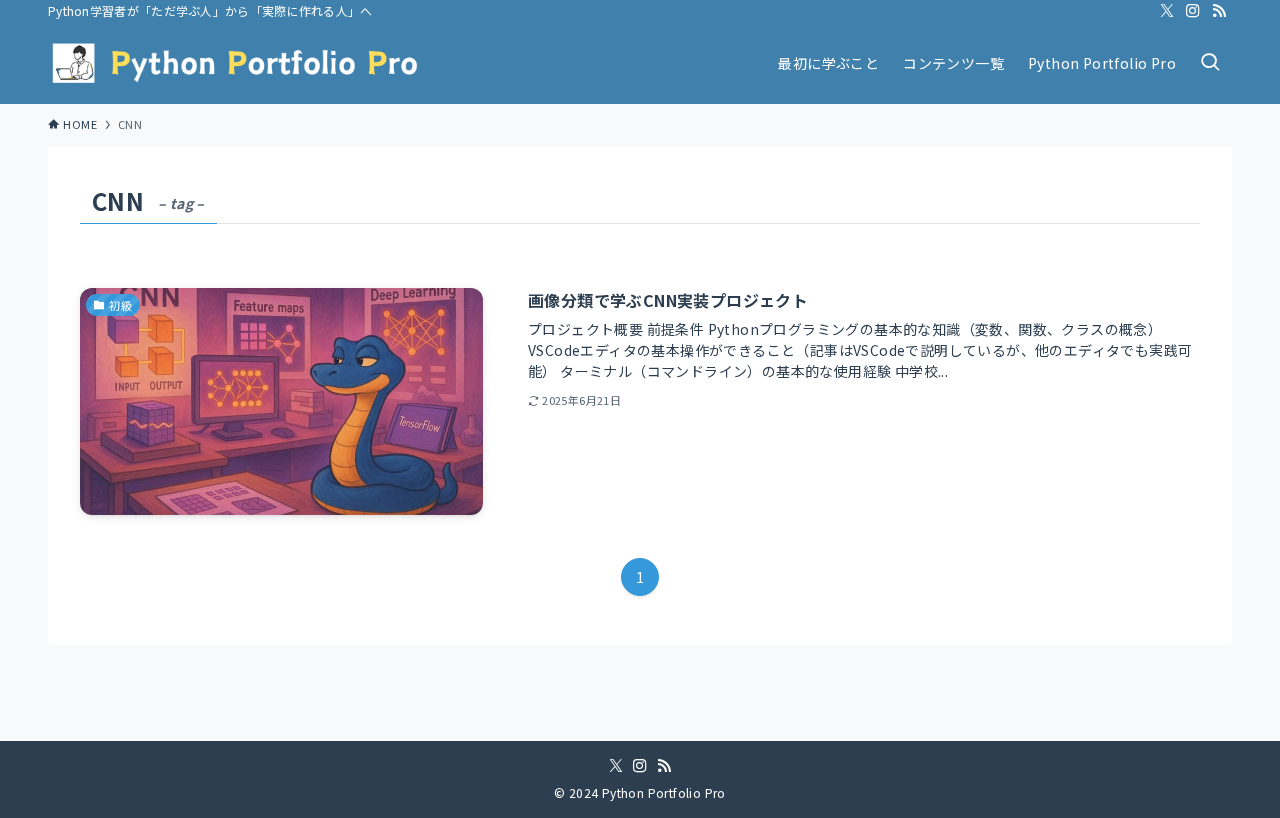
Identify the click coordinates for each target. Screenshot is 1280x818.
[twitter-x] (1167, 11)
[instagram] (1193, 11)
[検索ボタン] (1210, 63)
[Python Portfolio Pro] (236, 63)
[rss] (1219, 11)
